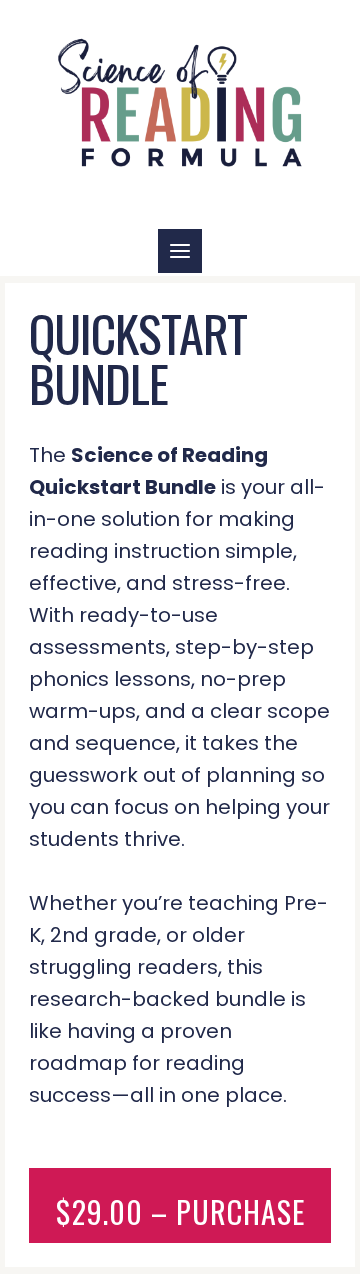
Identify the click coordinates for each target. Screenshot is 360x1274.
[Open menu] (180, 251)
